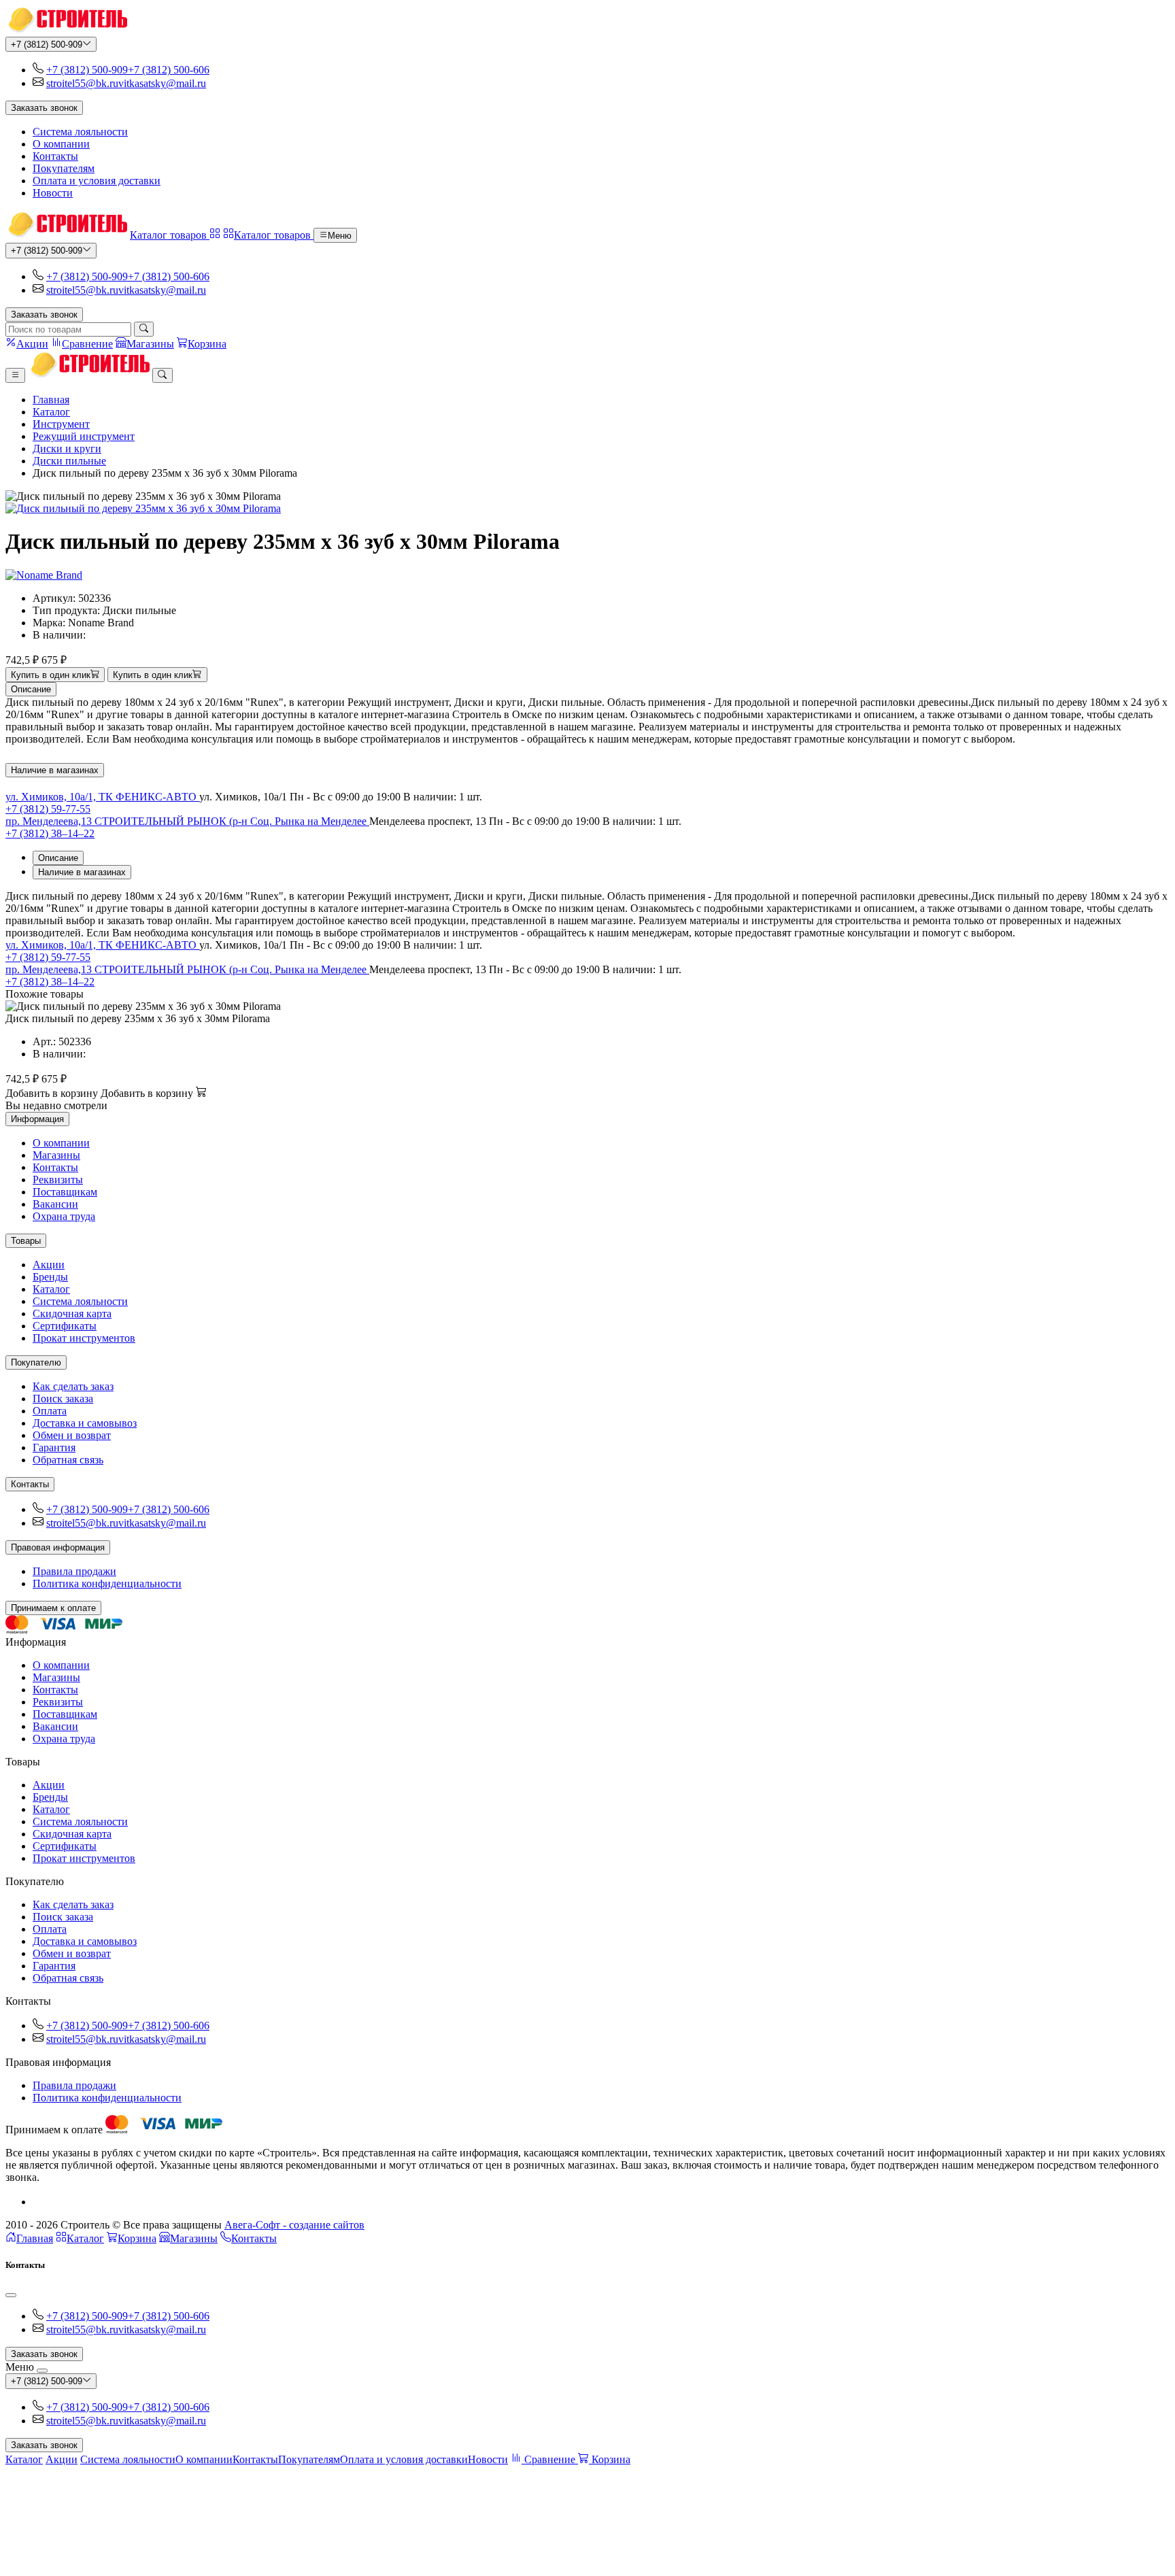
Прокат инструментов (84, 1338)
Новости (53, 193)
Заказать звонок (44, 108)
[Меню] (15, 375)
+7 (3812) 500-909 (47, 45)
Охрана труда (64, 1216)
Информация (37, 1119)
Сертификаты (65, 1326)
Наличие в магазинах (55, 770)
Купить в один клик (51, 675)
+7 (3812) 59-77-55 (48, 809)
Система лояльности (80, 132)
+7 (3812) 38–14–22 (50, 833)
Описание (31, 689)
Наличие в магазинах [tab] (82, 872)
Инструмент (61, 424)
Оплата (50, 1411)
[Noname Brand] (44, 575)
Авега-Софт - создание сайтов (294, 2225)
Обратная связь (68, 1460)
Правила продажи (74, 1571)
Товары (26, 1241)
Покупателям (64, 168)
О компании (61, 144)
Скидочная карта (72, 1314)
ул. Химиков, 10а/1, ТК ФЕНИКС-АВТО (102, 797)
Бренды (50, 1277)
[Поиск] (144, 329)
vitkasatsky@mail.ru (162, 83)
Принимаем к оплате (53, 1608)
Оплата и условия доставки (97, 181)
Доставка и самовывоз (85, 1423)
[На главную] (66, 30)
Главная (51, 400)
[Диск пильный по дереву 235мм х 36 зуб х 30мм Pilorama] (587, 509)
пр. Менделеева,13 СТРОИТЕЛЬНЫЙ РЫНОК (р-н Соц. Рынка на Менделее (187, 821)
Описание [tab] (58, 858)
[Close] (11, 2295)
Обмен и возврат (72, 1435)
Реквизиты (58, 1180)
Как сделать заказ (73, 1386)
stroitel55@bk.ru (82, 83)
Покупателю (36, 1362)
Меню (340, 236)
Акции (49, 1265)
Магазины (56, 1155)
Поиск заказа (63, 1399)
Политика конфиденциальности (107, 1583)
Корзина (137, 2238)
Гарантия (54, 1447)
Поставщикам (65, 1192)
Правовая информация (58, 1547)
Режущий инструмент (84, 436)
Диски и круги (67, 448)
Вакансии (55, 1204)
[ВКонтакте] (38, 2202)
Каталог (51, 412)
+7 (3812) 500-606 (169, 70)
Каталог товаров (170, 235)
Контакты (55, 156)
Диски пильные (69, 461)
